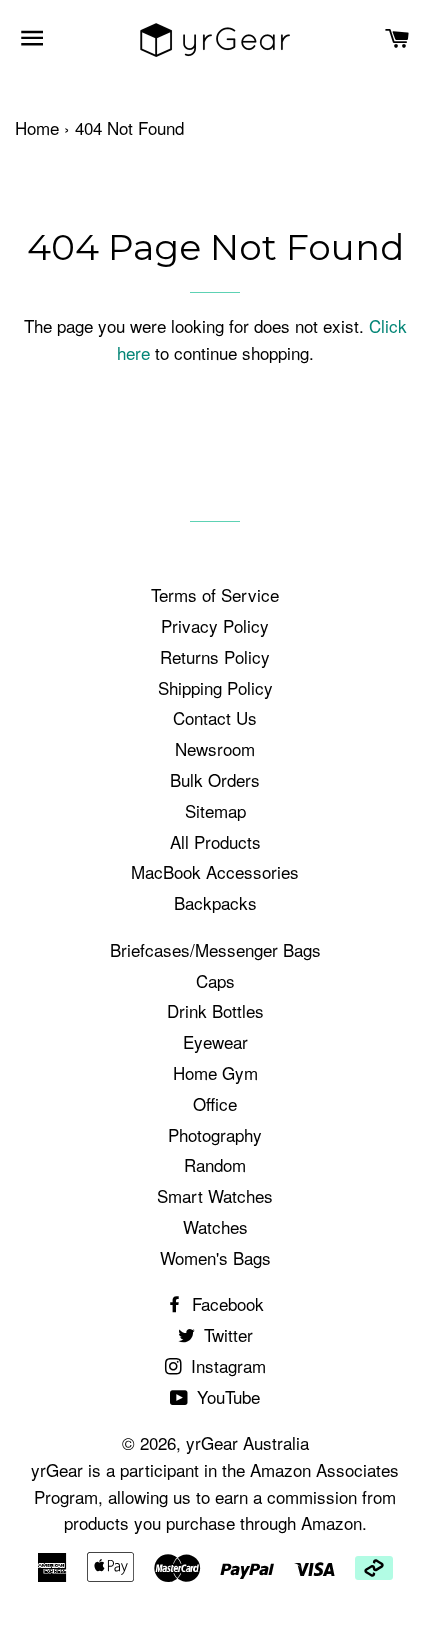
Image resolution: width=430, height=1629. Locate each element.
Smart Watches (215, 1195)
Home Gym (215, 1072)
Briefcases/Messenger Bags (215, 949)
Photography (215, 1134)
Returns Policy (215, 656)
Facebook (225, 1303)
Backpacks (215, 902)
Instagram (226, 1365)
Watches (215, 1226)
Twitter (226, 1334)
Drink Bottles (215, 1010)
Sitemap (215, 810)
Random (215, 1164)
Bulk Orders (215, 779)
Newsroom (215, 748)
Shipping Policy (215, 687)
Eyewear (215, 1041)
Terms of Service (215, 594)
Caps (215, 980)
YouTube (226, 1396)
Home (37, 127)
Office (215, 1103)
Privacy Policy (215, 625)
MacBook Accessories (215, 871)
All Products (215, 841)
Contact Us (215, 717)
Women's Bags (215, 1257)
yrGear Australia (247, 1442)
